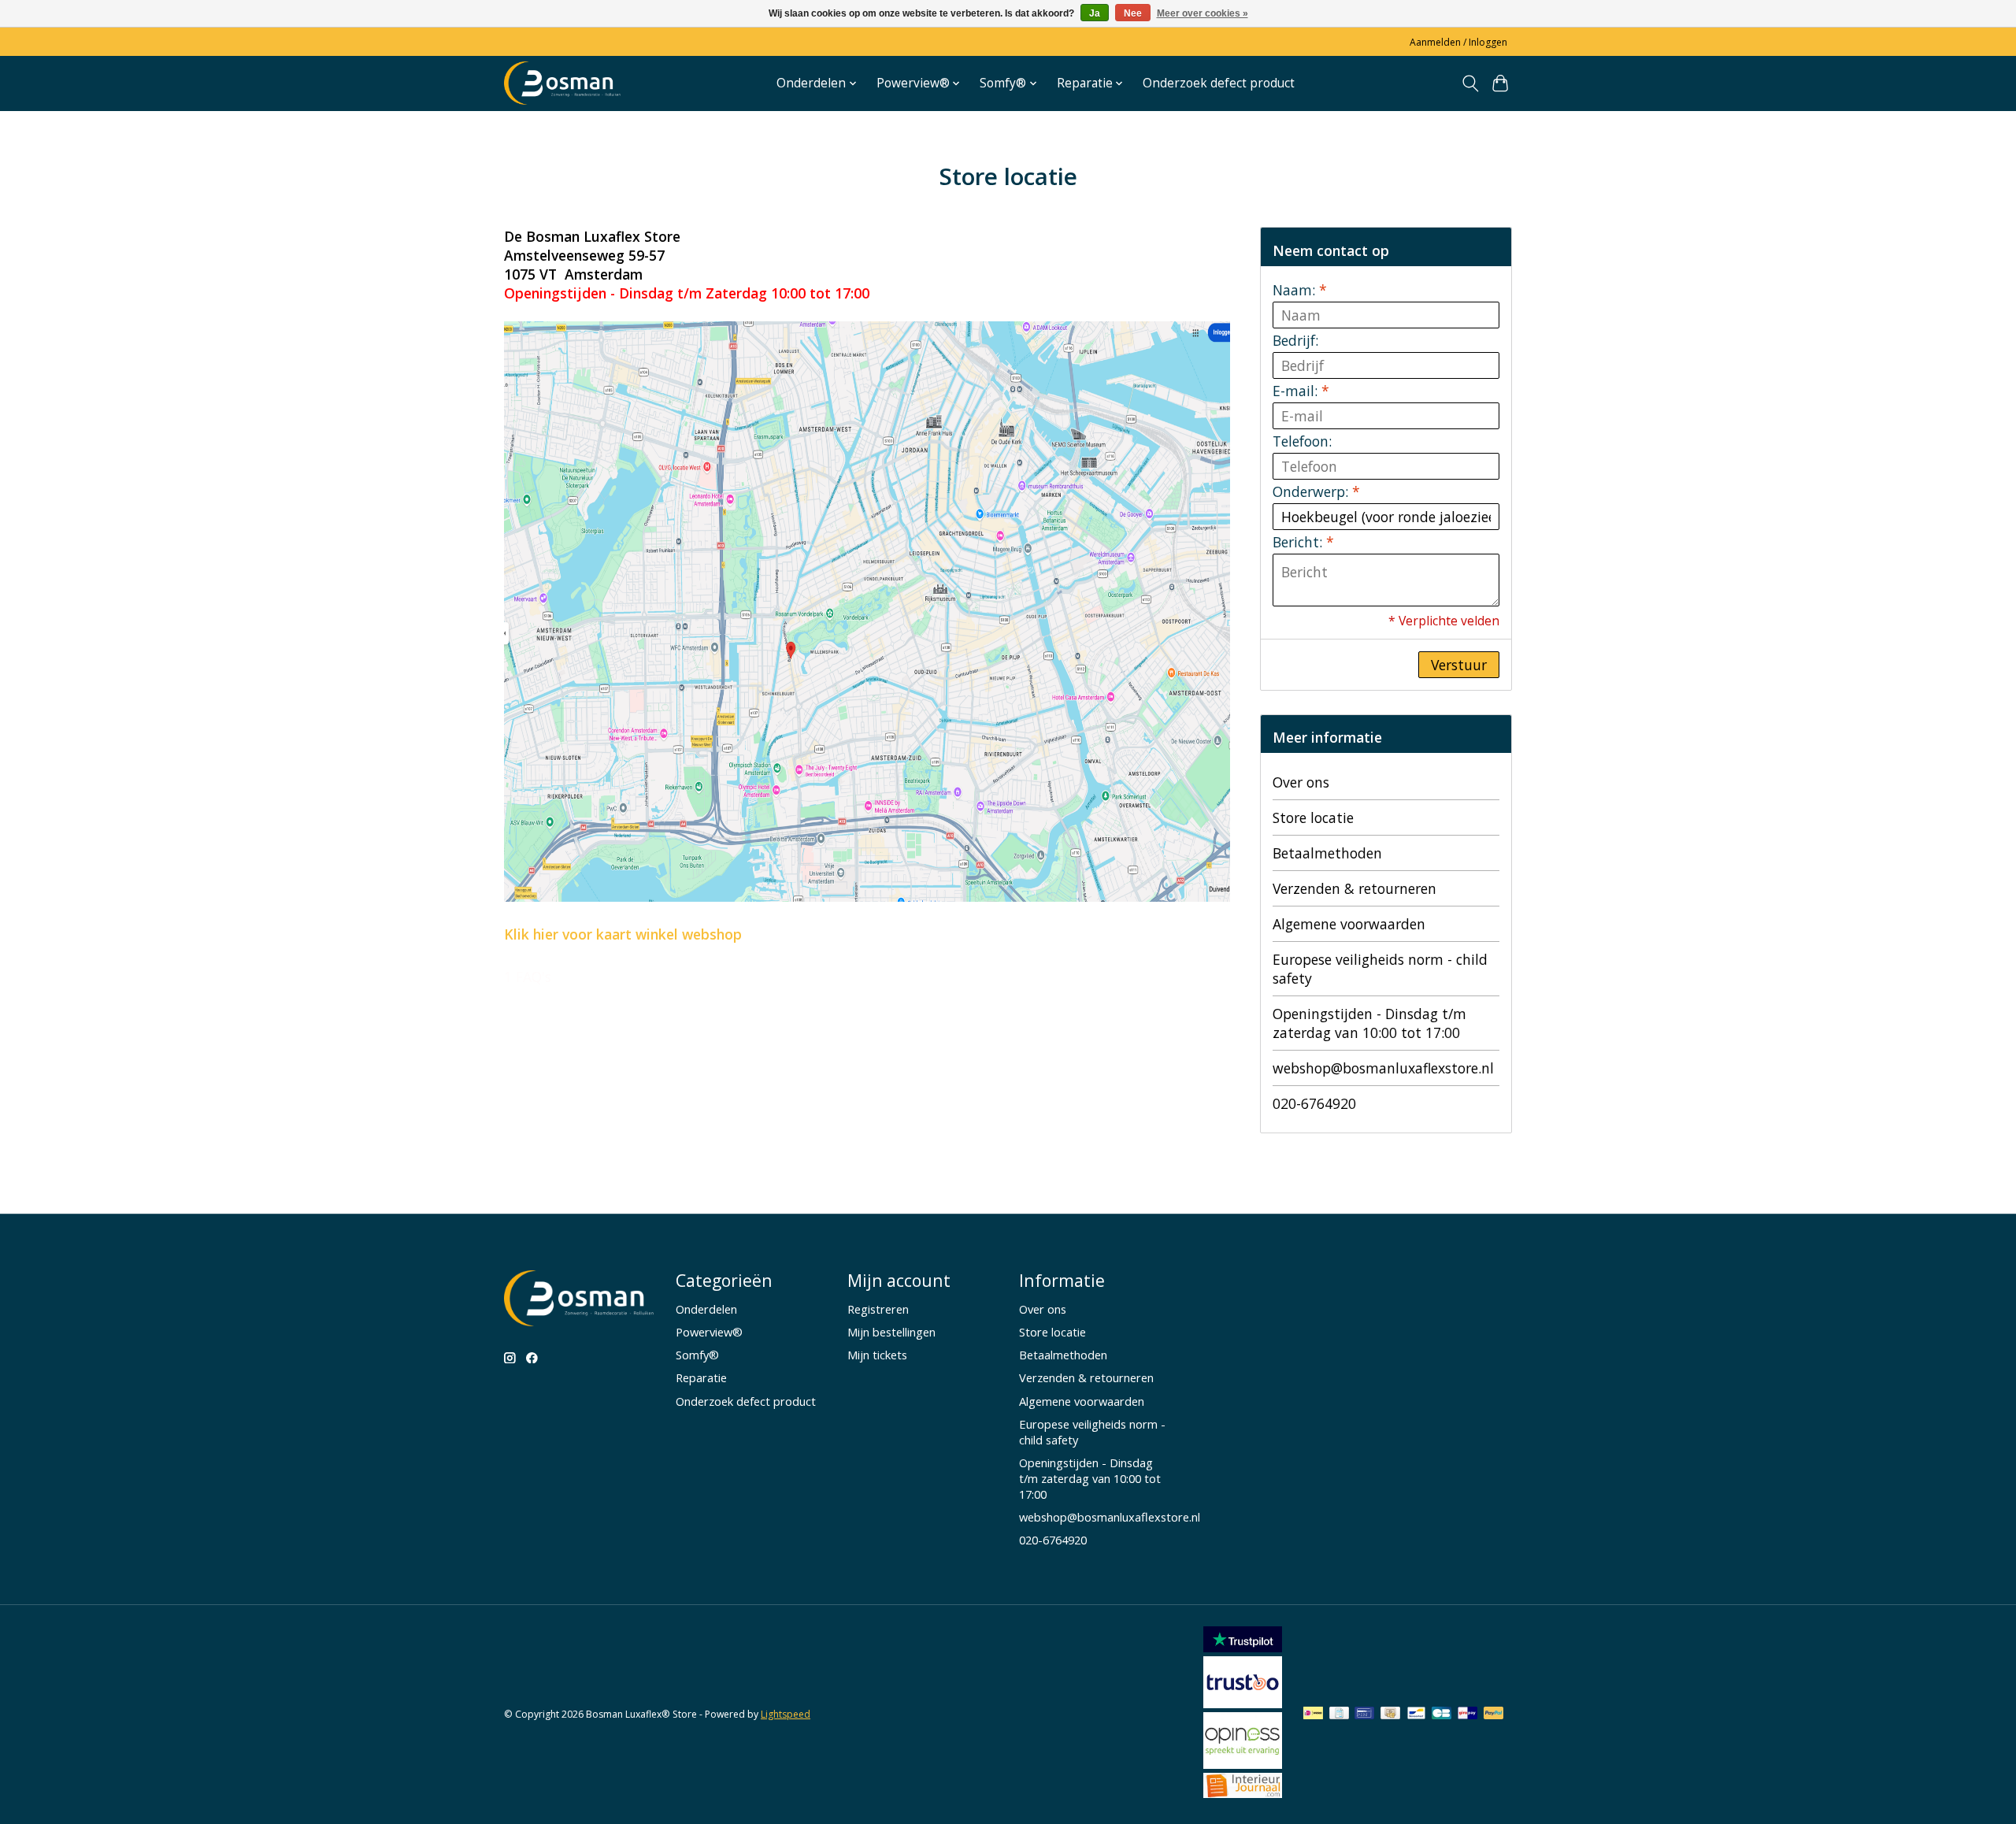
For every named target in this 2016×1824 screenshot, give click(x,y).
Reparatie (701, 1377)
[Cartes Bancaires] (1442, 1715)
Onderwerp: (1316, 491)
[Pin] (1364, 1715)
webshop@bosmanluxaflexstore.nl (1383, 1068)
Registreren (878, 1309)
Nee (1133, 13)
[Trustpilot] (1243, 1647)
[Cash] (1390, 1715)
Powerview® (709, 1332)
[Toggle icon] (1470, 83)
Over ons (1301, 782)
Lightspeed (786, 1714)
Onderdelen (706, 1309)
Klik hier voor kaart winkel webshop (623, 934)
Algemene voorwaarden (1349, 924)
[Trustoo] (1243, 1703)
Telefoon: (1302, 441)
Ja (1095, 13)
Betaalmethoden (1327, 853)
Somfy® (697, 1355)
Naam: (1300, 290)
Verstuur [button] (1459, 665)
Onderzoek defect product (1219, 83)
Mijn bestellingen (891, 1332)
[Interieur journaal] (1243, 1792)
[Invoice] (1339, 1715)
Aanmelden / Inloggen (1458, 42)
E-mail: (1301, 391)
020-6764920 (1314, 1103)
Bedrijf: (1295, 340)
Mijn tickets (877, 1355)
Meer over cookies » (1203, 13)
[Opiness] (1243, 1763)
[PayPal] (1494, 1715)
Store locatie (1313, 817)
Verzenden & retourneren (1354, 888)
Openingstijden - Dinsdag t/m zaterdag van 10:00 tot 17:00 (1369, 1023)
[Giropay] (1468, 1715)
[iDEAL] (1313, 1715)
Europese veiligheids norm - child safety (1380, 969)
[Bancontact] (1416, 1715)
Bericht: (1303, 542)
